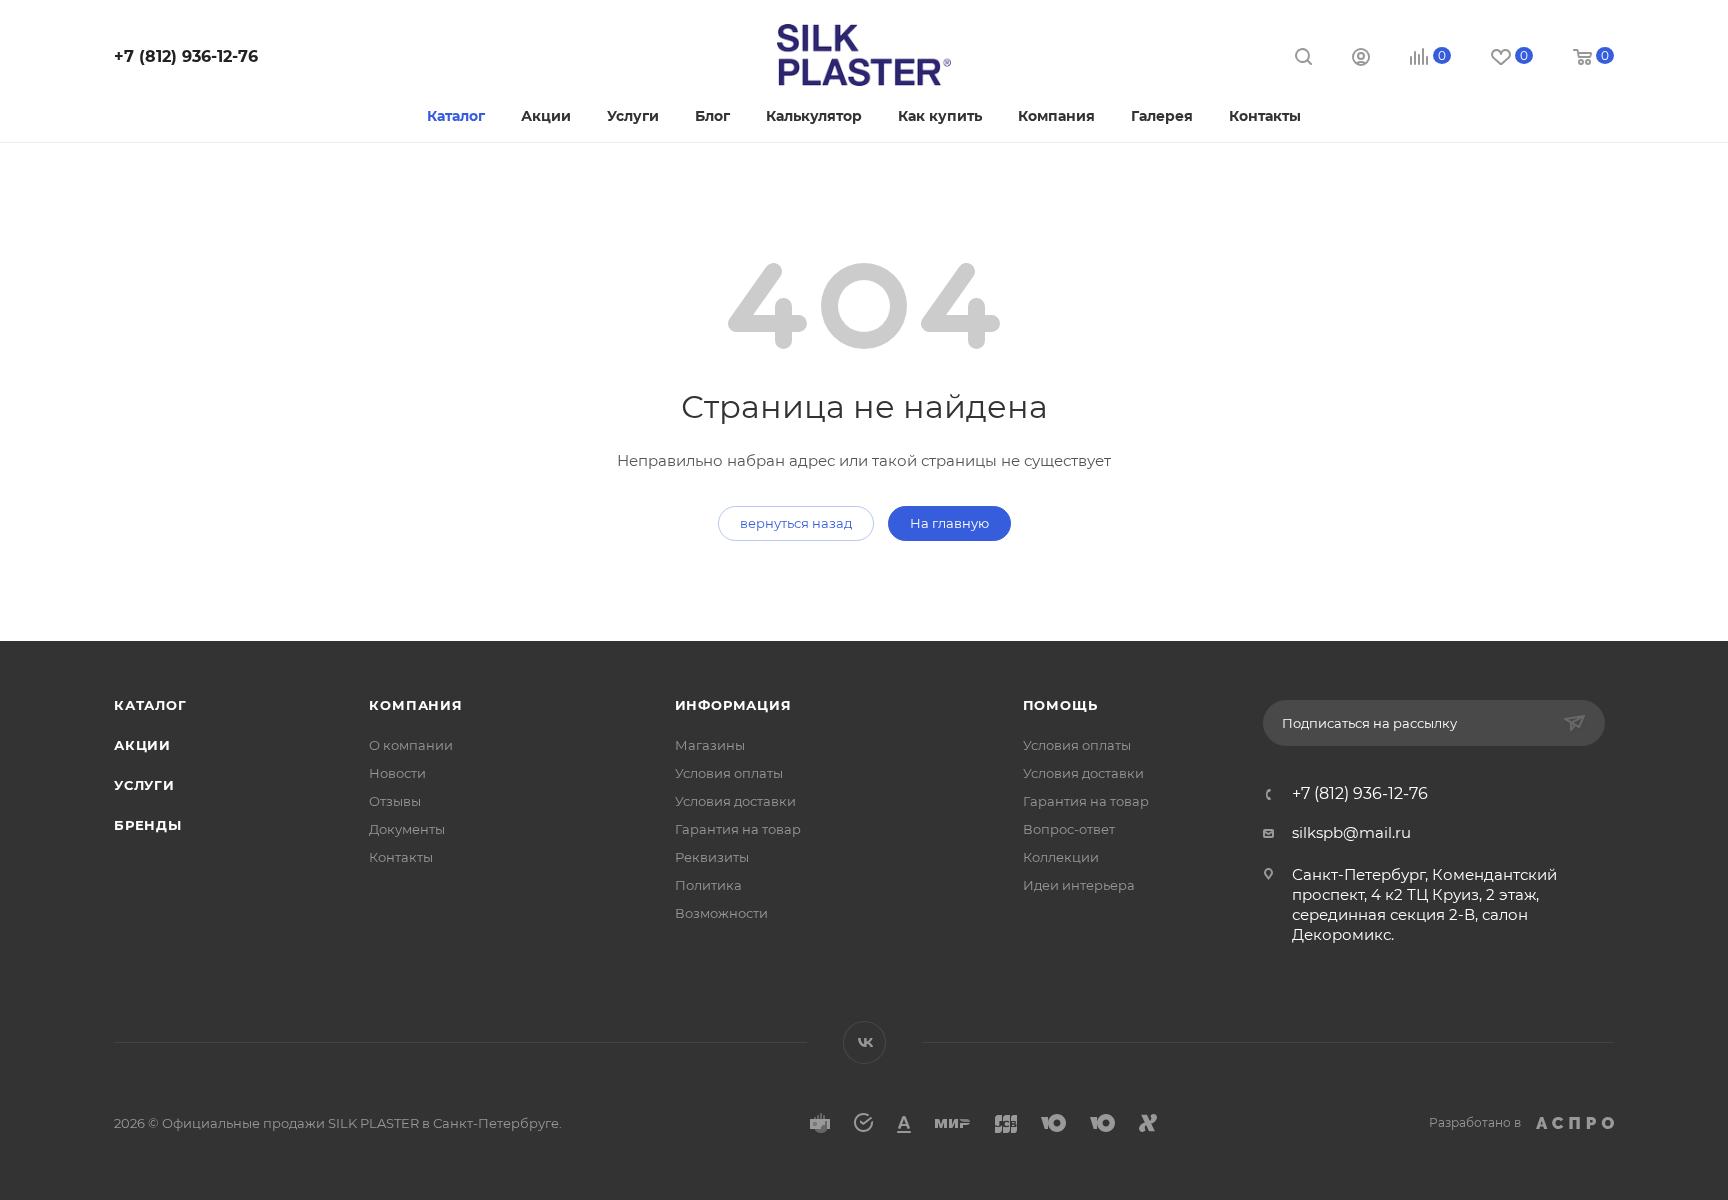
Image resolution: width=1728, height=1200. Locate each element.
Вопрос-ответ (1069, 829)
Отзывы (395, 801)
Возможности (721, 913)
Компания (415, 705)
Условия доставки (735, 801)
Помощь (1060, 705)
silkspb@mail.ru (1351, 832)
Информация (733, 705)
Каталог (150, 705)
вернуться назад (796, 523)
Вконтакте (864, 1042)
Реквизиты (712, 857)
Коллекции (1061, 857)
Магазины (710, 745)
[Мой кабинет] (1361, 59)
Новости (397, 773)
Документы (407, 829)
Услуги (144, 785)
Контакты (401, 857)
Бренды (148, 825)
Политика (708, 885)
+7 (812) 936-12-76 (186, 56)
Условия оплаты (729, 773)
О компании (411, 745)
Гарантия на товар (738, 829)
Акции (142, 745)
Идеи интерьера (1079, 885)
